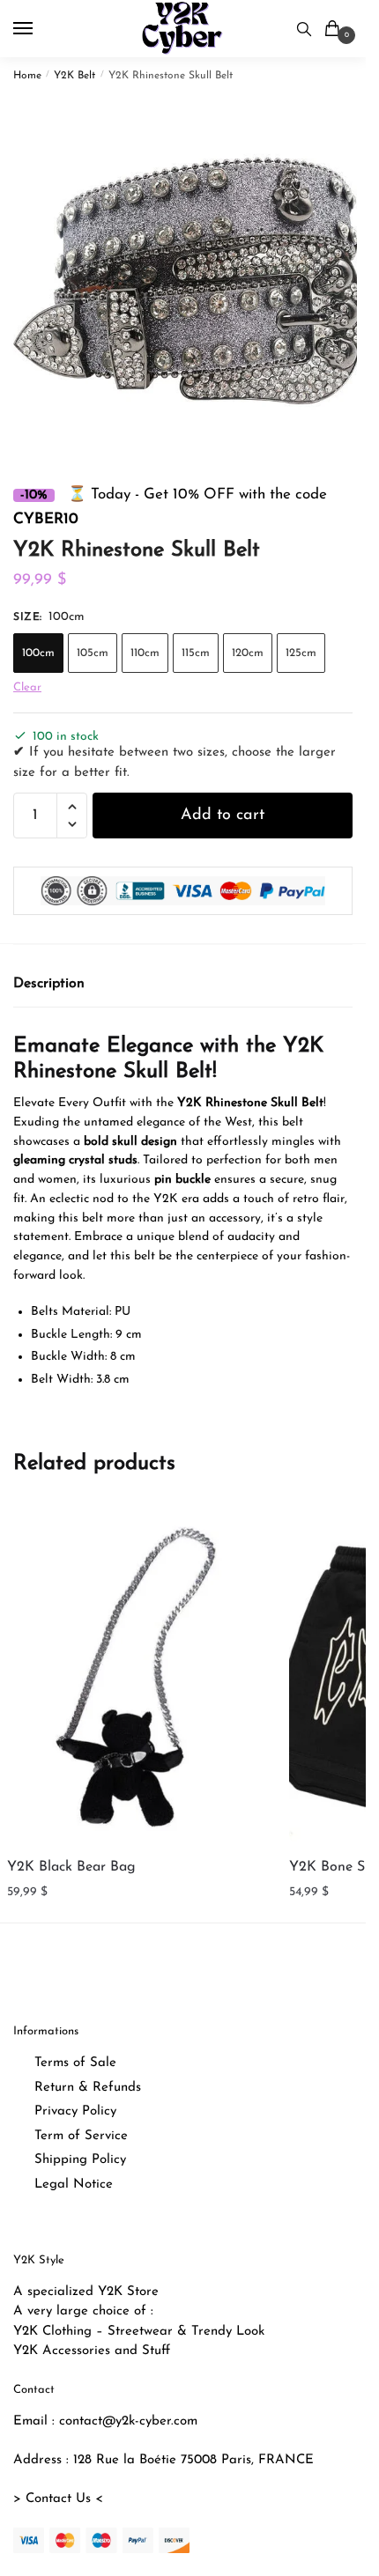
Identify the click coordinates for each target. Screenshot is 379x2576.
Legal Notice (74, 2185)
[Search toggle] (304, 29)
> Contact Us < (58, 2499)
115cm (196, 653)
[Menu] (40, 29)
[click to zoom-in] (189, 276)
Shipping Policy (80, 2160)
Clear (27, 687)
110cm (145, 653)
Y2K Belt (74, 76)
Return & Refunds (88, 2088)
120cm (248, 653)
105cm (93, 653)
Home (27, 76)
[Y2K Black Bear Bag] (141, 1677)
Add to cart (223, 816)
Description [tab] (49, 984)
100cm (38, 653)
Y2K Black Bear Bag (71, 1867)
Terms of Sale (75, 2063)
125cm (301, 653)
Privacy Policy (75, 2111)
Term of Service (81, 2136)
